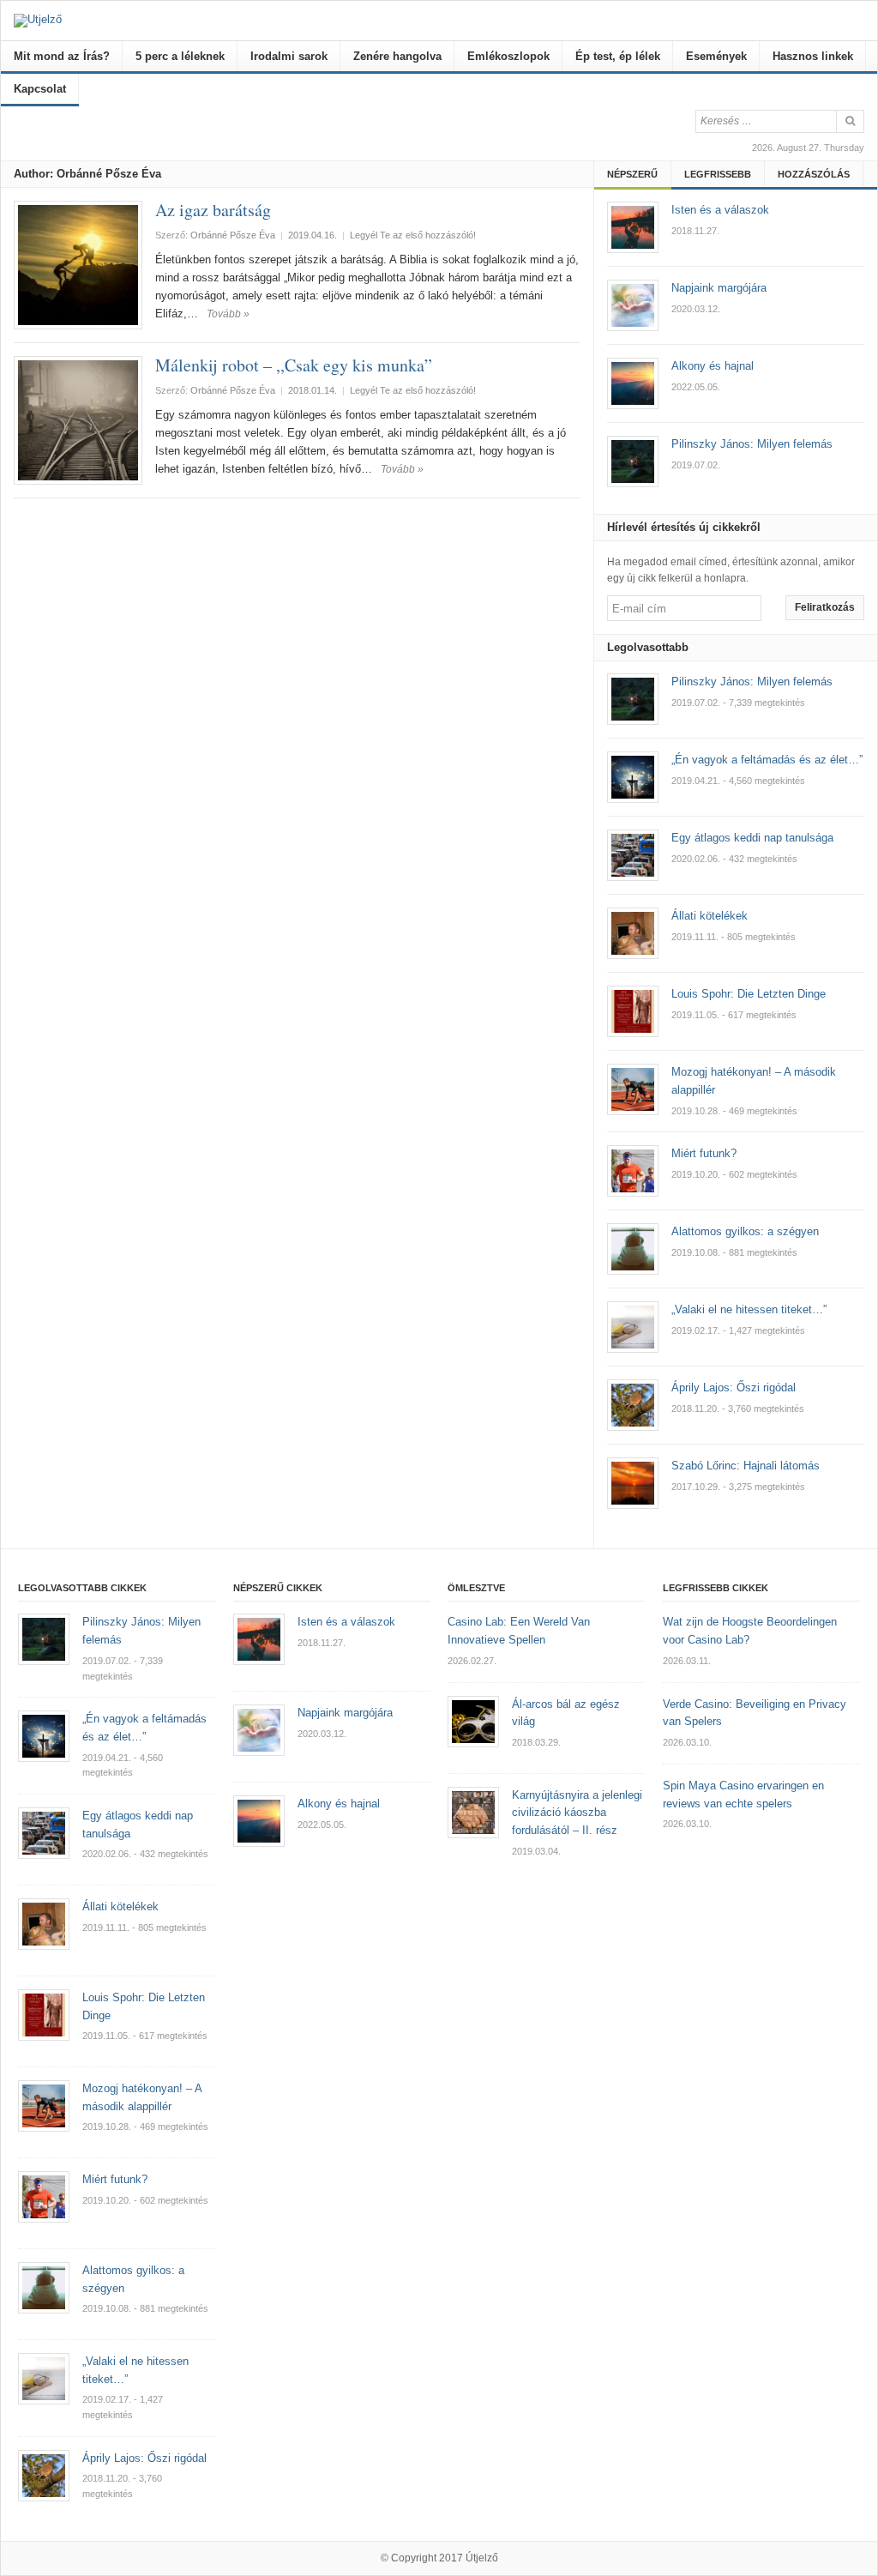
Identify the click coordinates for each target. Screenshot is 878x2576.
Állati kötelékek (710, 916)
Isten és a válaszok (346, 1622)
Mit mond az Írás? (62, 56)
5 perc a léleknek (180, 56)
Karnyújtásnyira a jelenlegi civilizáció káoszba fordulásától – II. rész (577, 1813)
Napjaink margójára (345, 1713)
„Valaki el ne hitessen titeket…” (749, 1309)
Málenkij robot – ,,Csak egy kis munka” (294, 365)
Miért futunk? (704, 1153)
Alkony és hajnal (339, 1804)
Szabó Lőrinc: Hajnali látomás (746, 1466)
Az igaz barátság (213, 210)
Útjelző (482, 2558)
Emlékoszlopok (508, 56)
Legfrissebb (718, 174)
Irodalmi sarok (289, 56)
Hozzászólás (814, 174)
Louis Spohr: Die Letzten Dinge (749, 994)
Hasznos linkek (813, 56)
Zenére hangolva (397, 56)
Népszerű (632, 174)
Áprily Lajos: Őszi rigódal (734, 1388)
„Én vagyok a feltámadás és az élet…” (767, 760)
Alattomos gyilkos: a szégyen (745, 1231)
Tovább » (228, 314)
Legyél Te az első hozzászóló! (413, 235)
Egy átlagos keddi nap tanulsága (752, 838)
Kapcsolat (40, 89)
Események (716, 56)
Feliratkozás (825, 607)
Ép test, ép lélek (618, 56)
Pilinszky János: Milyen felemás (752, 682)
